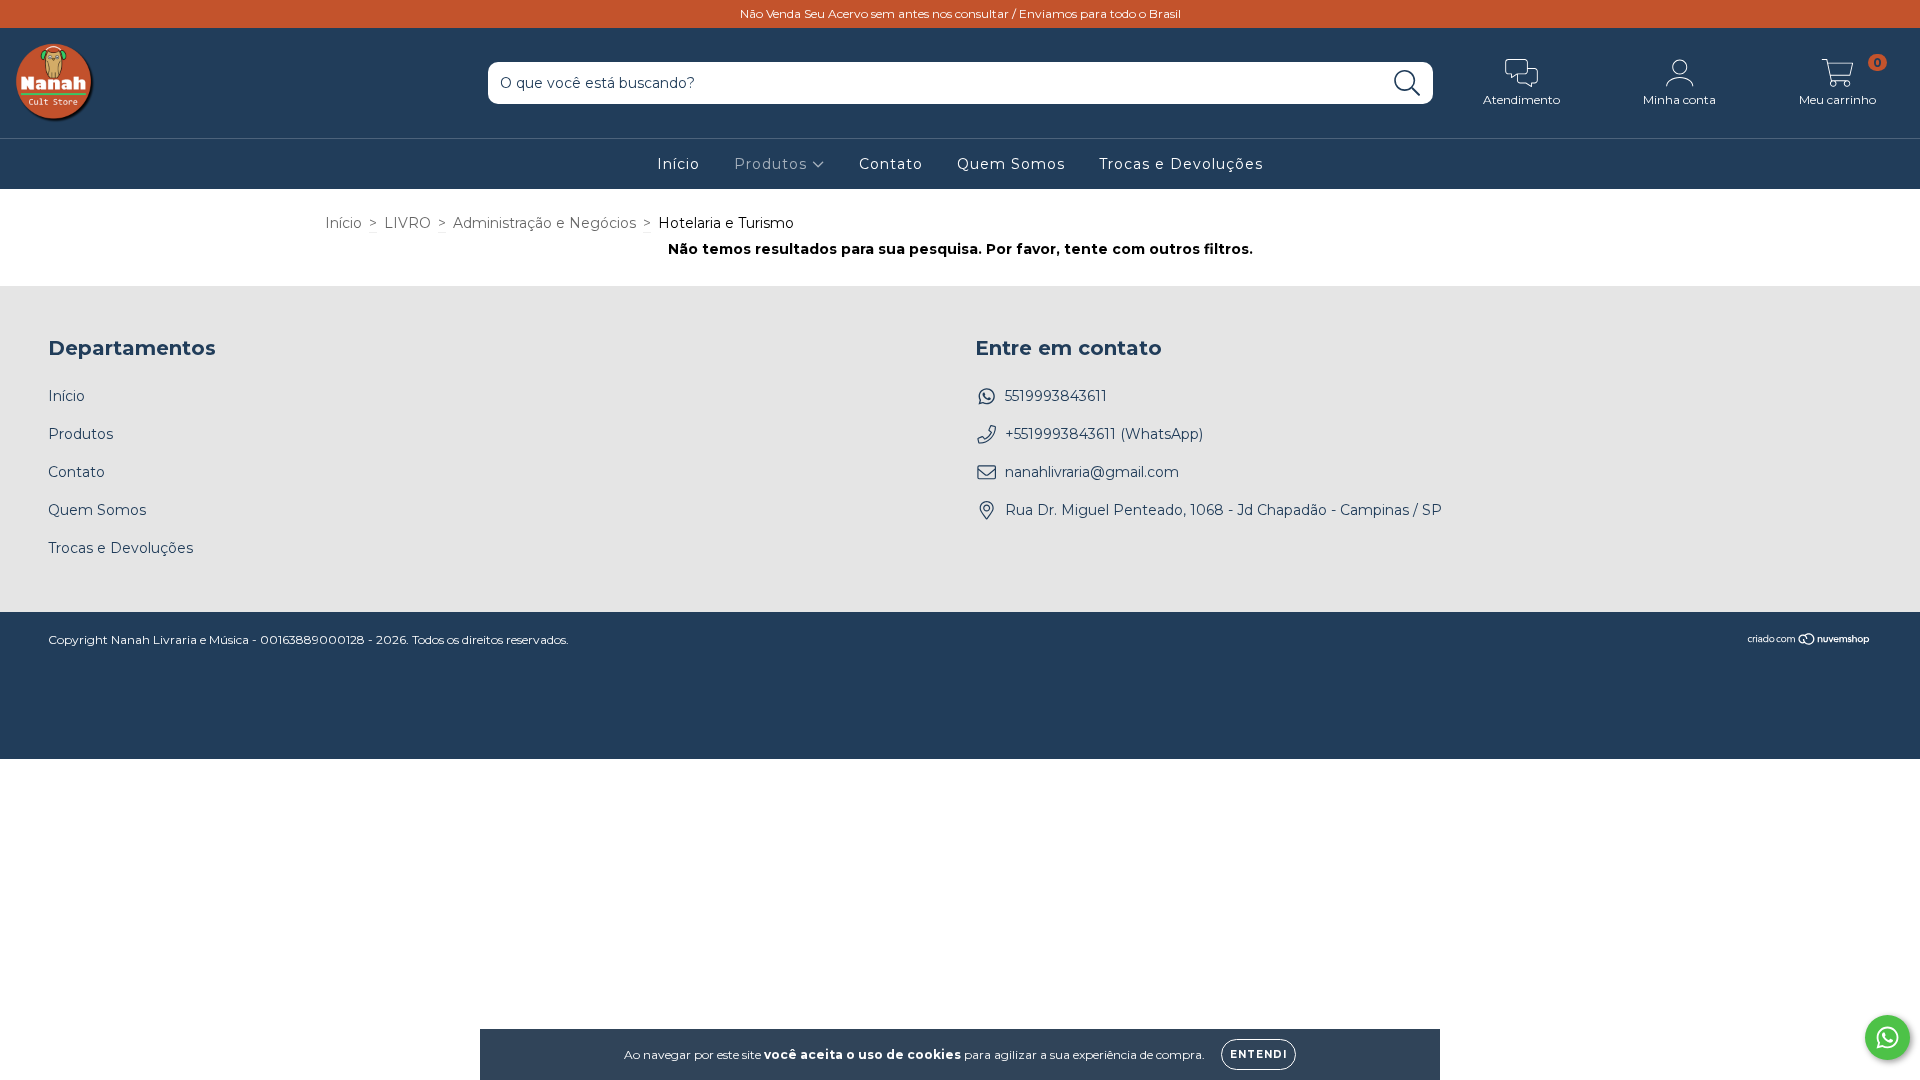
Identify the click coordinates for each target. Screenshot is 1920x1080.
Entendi (1258, 1054)
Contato (891, 164)
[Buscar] (1407, 83)
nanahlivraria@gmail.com (1092, 472)
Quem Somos (1011, 164)
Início (678, 164)
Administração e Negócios (544, 223)
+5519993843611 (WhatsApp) (1104, 434)
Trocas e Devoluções (1181, 164)
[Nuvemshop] (1809, 640)
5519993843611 (1056, 396)
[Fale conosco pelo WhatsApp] (1887, 1037)
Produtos (773, 164)
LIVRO (407, 223)
